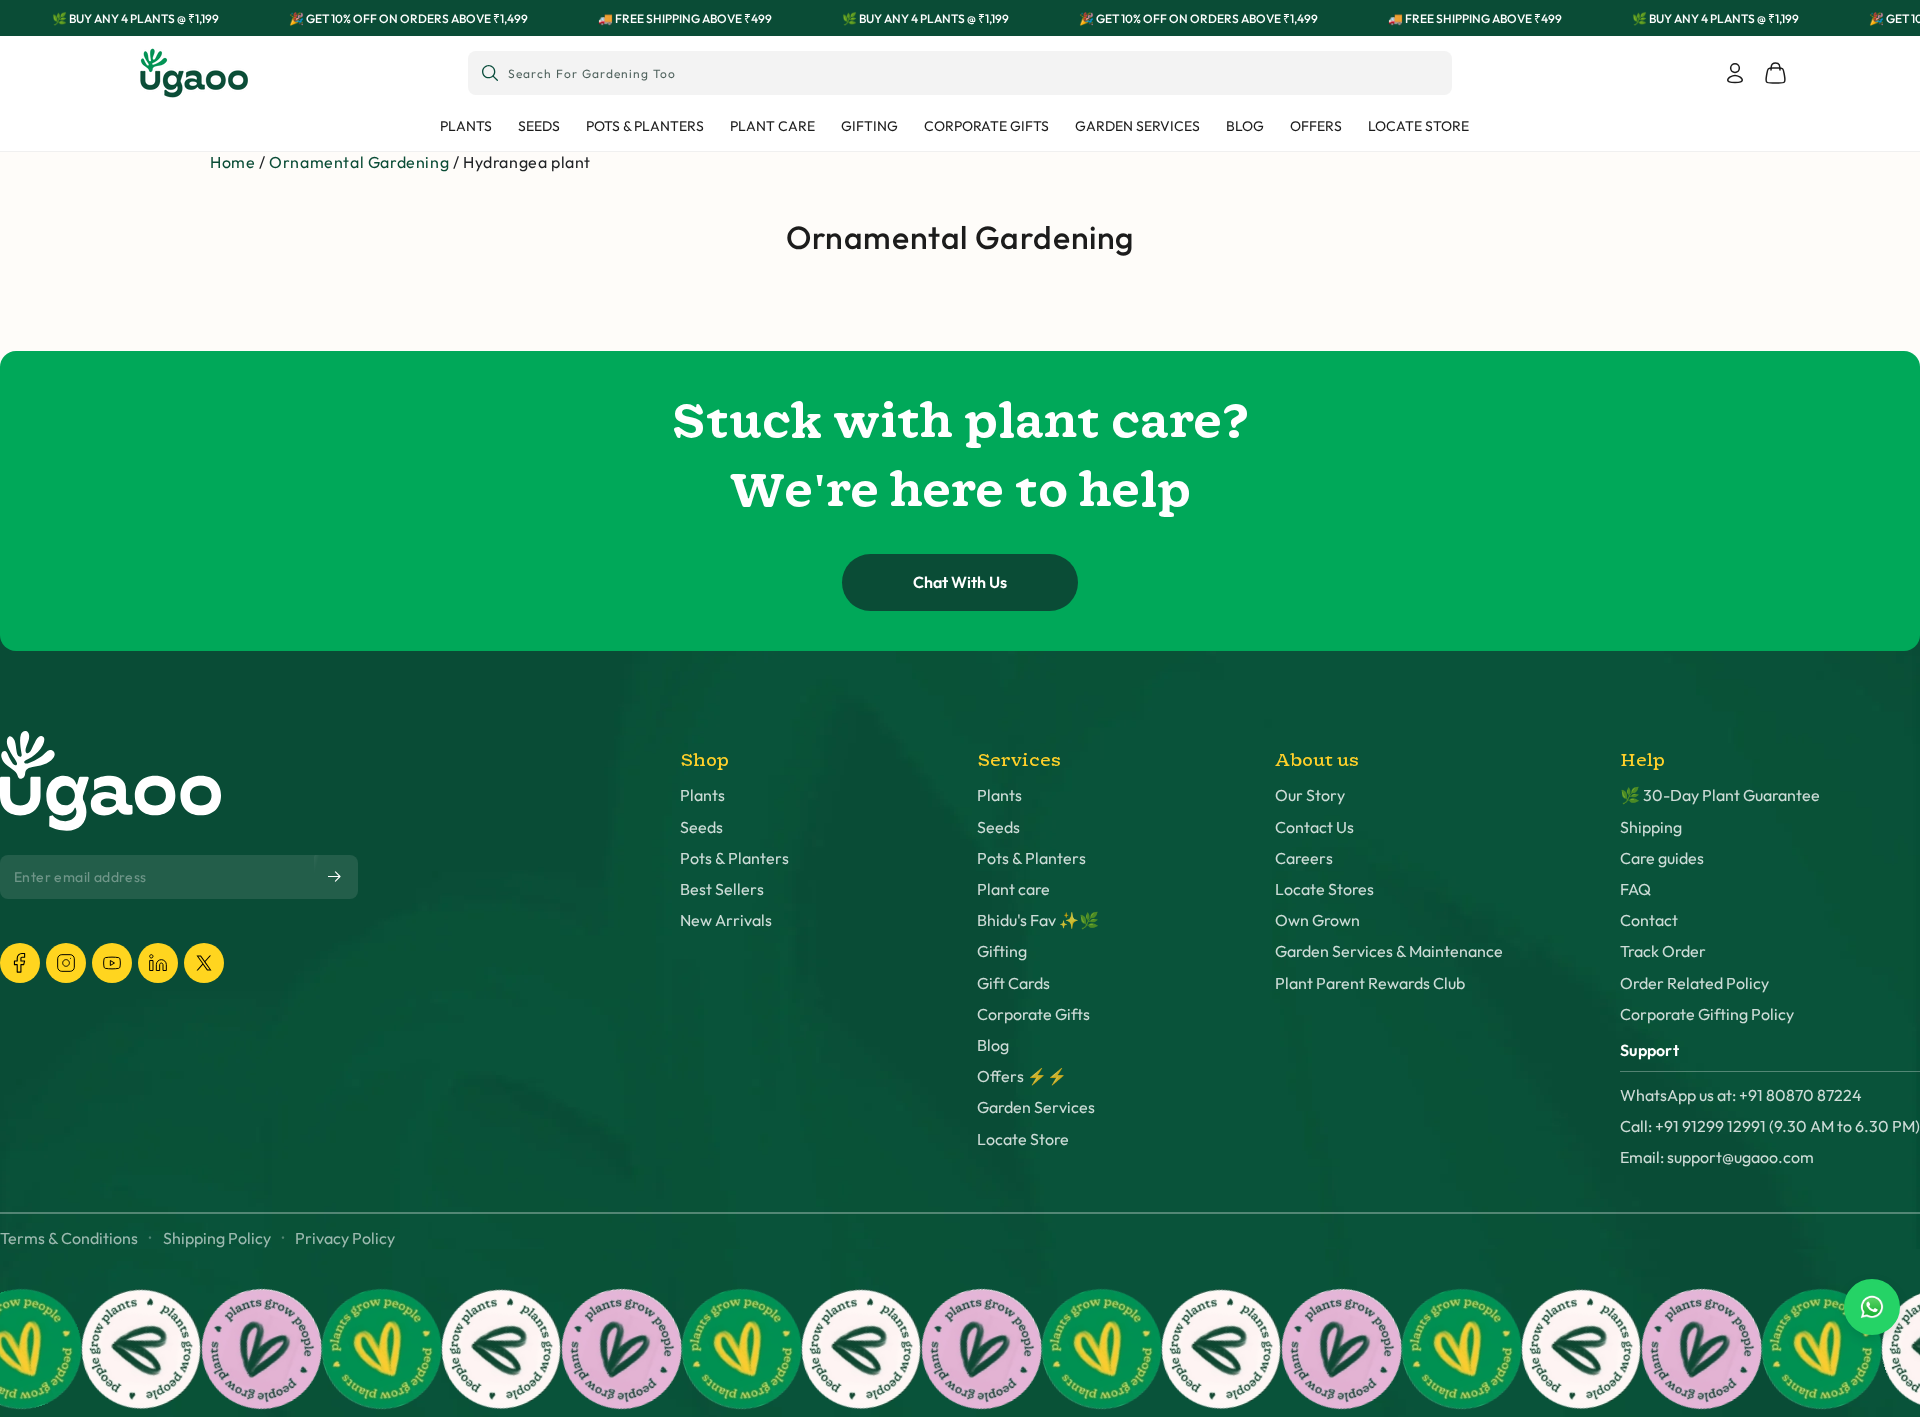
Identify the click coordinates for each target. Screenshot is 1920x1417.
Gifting (1002, 951)
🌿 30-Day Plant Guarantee (1720, 795)
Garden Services (1036, 1107)
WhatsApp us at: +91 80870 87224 (1741, 1095)
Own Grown (1317, 920)
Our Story (1310, 795)
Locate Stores (1324, 889)
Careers (1304, 858)
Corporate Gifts (1033, 1014)
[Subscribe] (336, 876)
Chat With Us (960, 582)
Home (232, 162)
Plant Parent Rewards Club (1370, 983)
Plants (702, 795)
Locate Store (1023, 1139)
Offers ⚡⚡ (1022, 1076)
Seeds (701, 827)
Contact (1649, 920)
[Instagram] (66, 963)
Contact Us (1314, 827)
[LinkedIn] (158, 963)
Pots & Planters (734, 858)
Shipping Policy (217, 1238)
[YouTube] (112, 963)
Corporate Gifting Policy (1707, 1014)
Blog (993, 1045)
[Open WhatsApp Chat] (1872, 1307)
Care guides (1662, 858)
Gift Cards (1013, 983)
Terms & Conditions (69, 1238)
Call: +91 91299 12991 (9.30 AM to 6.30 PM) (1770, 1126)
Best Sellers (722, 889)
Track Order (1663, 951)
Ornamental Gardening (359, 162)
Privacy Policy (345, 1238)
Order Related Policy (1694, 983)
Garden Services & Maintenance (1389, 951)
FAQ (1635, 889)
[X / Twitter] (204, 963)
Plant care (1013, 889)
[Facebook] (20, 963)
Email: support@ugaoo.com (1717, 1157)
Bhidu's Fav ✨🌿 (1038, 920)
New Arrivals (726, 920)
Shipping (1651, 827)
